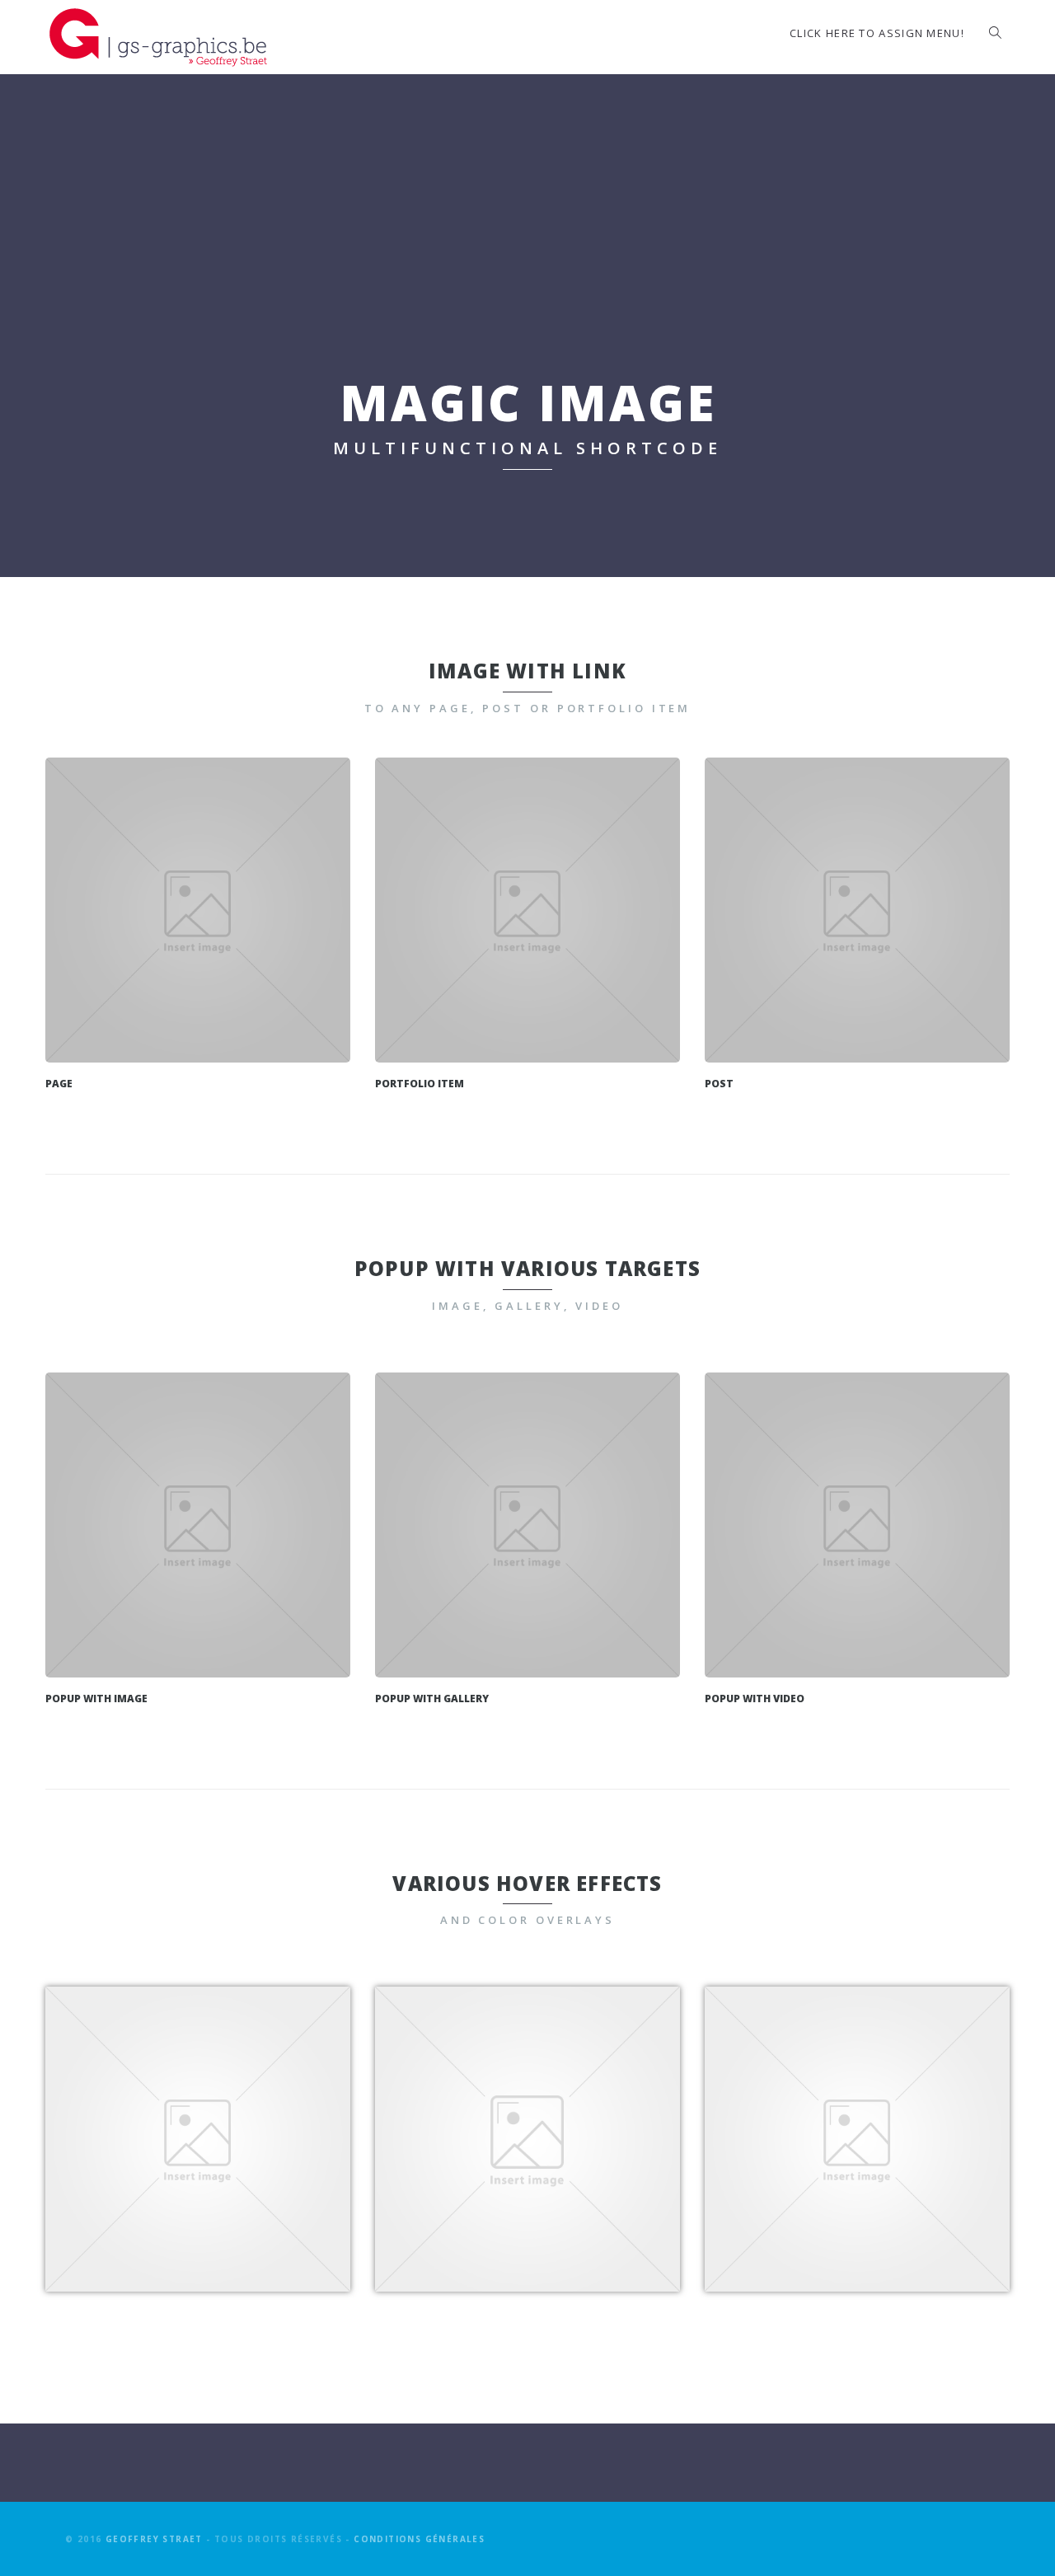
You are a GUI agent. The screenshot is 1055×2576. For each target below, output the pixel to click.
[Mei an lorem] (527, 910)
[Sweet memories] (857, 910)
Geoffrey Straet (154, 2539)
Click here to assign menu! (877, 33)
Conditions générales (419, 2539)
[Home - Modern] (198, 910)
